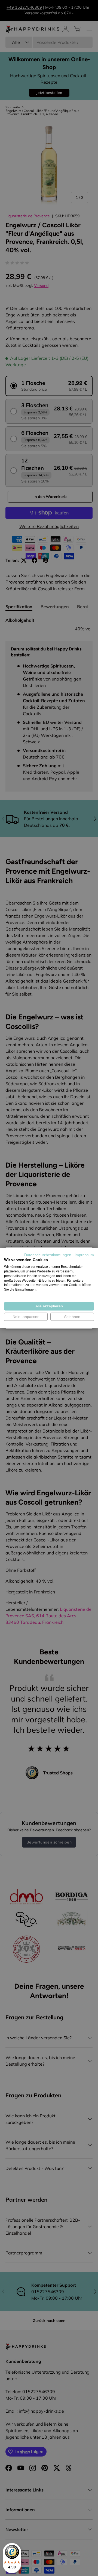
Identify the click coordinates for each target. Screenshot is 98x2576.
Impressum (84, 1255)
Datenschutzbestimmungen (48, 1255)
